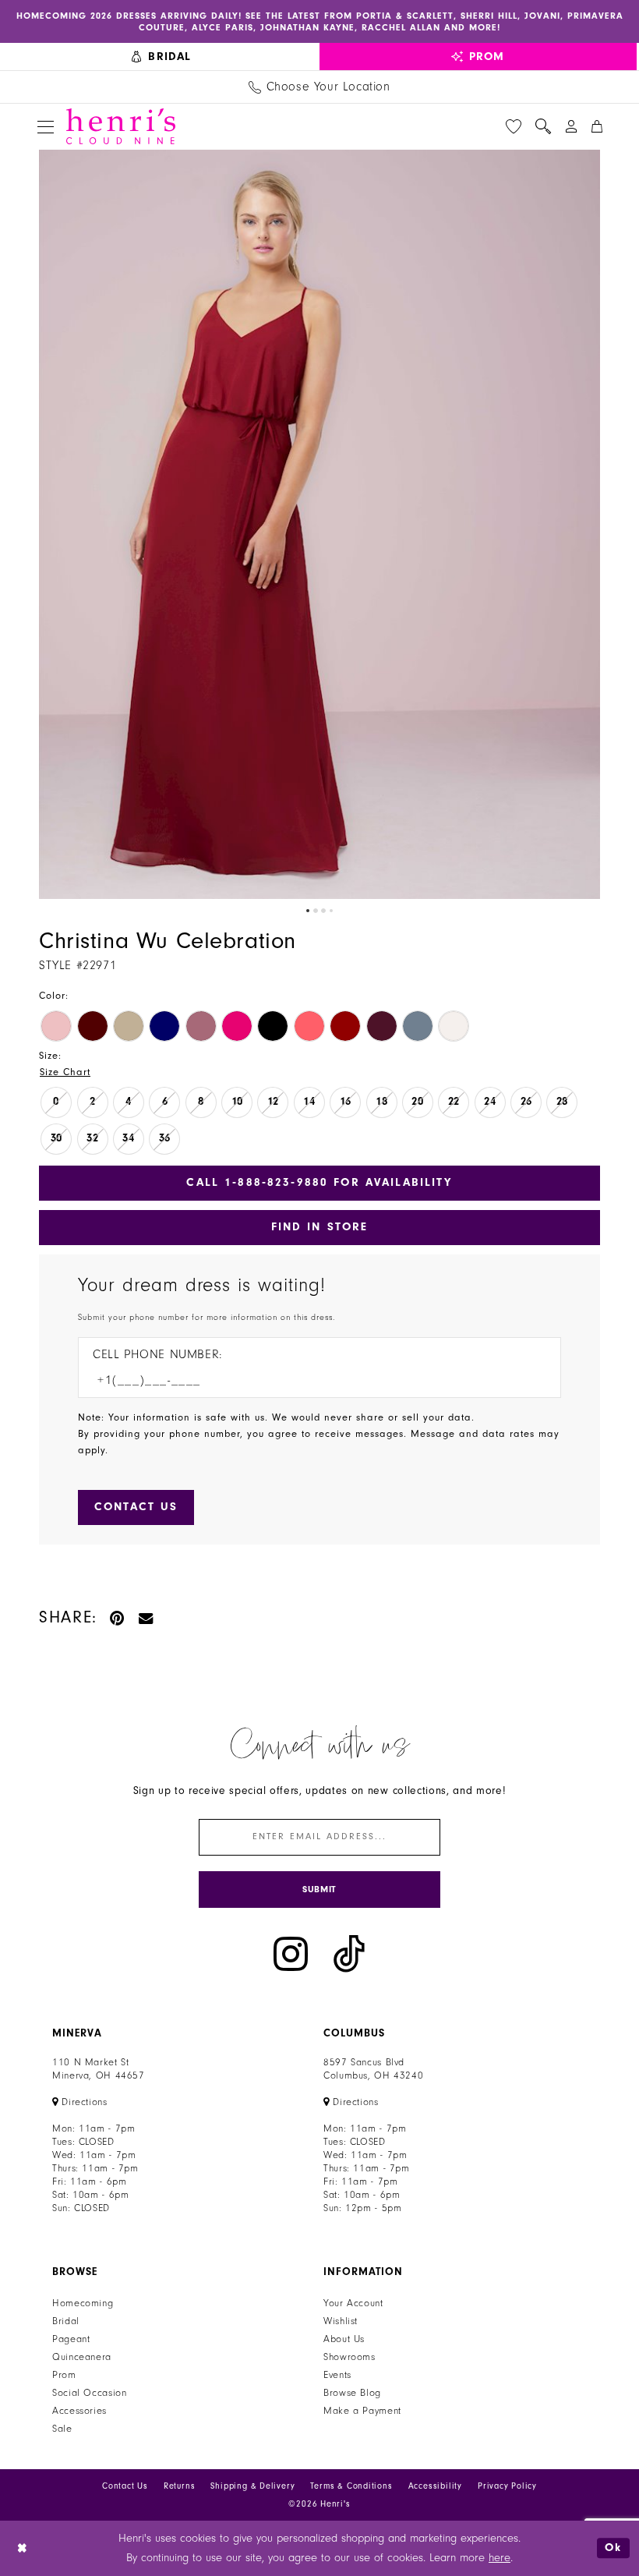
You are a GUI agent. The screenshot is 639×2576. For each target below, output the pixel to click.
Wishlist (341, 2321)
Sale (62, 2429)
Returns (180, 2486)
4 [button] (331, 911)
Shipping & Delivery (252, 2486)
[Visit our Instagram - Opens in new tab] (291, 1954)
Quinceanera (82, 2357)
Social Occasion (89, 2393)
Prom (64, 2375)
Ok (613, 2548)
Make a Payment (362, 2411)
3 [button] (323, 911)
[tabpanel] (319, 524)
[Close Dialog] (23, 2548)
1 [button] (308, 911)
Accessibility (435, 2486)
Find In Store (320, 1227)
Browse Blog (352, 2393)
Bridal (66, 2321)
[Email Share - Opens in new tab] (147, 1617)
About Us (344, 2339)
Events (337, 2375)
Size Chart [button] (65, 1072)
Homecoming (83, 2303)
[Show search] (543, 126)
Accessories (79, 2411)
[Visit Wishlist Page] (514, 126)
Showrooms (350, 2357)
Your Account (353, 2303)
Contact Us (125, 2486)
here (500, 2558)
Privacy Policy (507, 2486)
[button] (46, 127)
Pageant (71, 2339)
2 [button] (316, 911)
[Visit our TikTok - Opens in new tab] (349, 1954)
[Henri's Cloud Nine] (121, 126)
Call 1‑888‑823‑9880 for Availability (319, 1182)
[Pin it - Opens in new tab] (118, 1617)
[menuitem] (162, 57)
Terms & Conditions (351, 2486)
